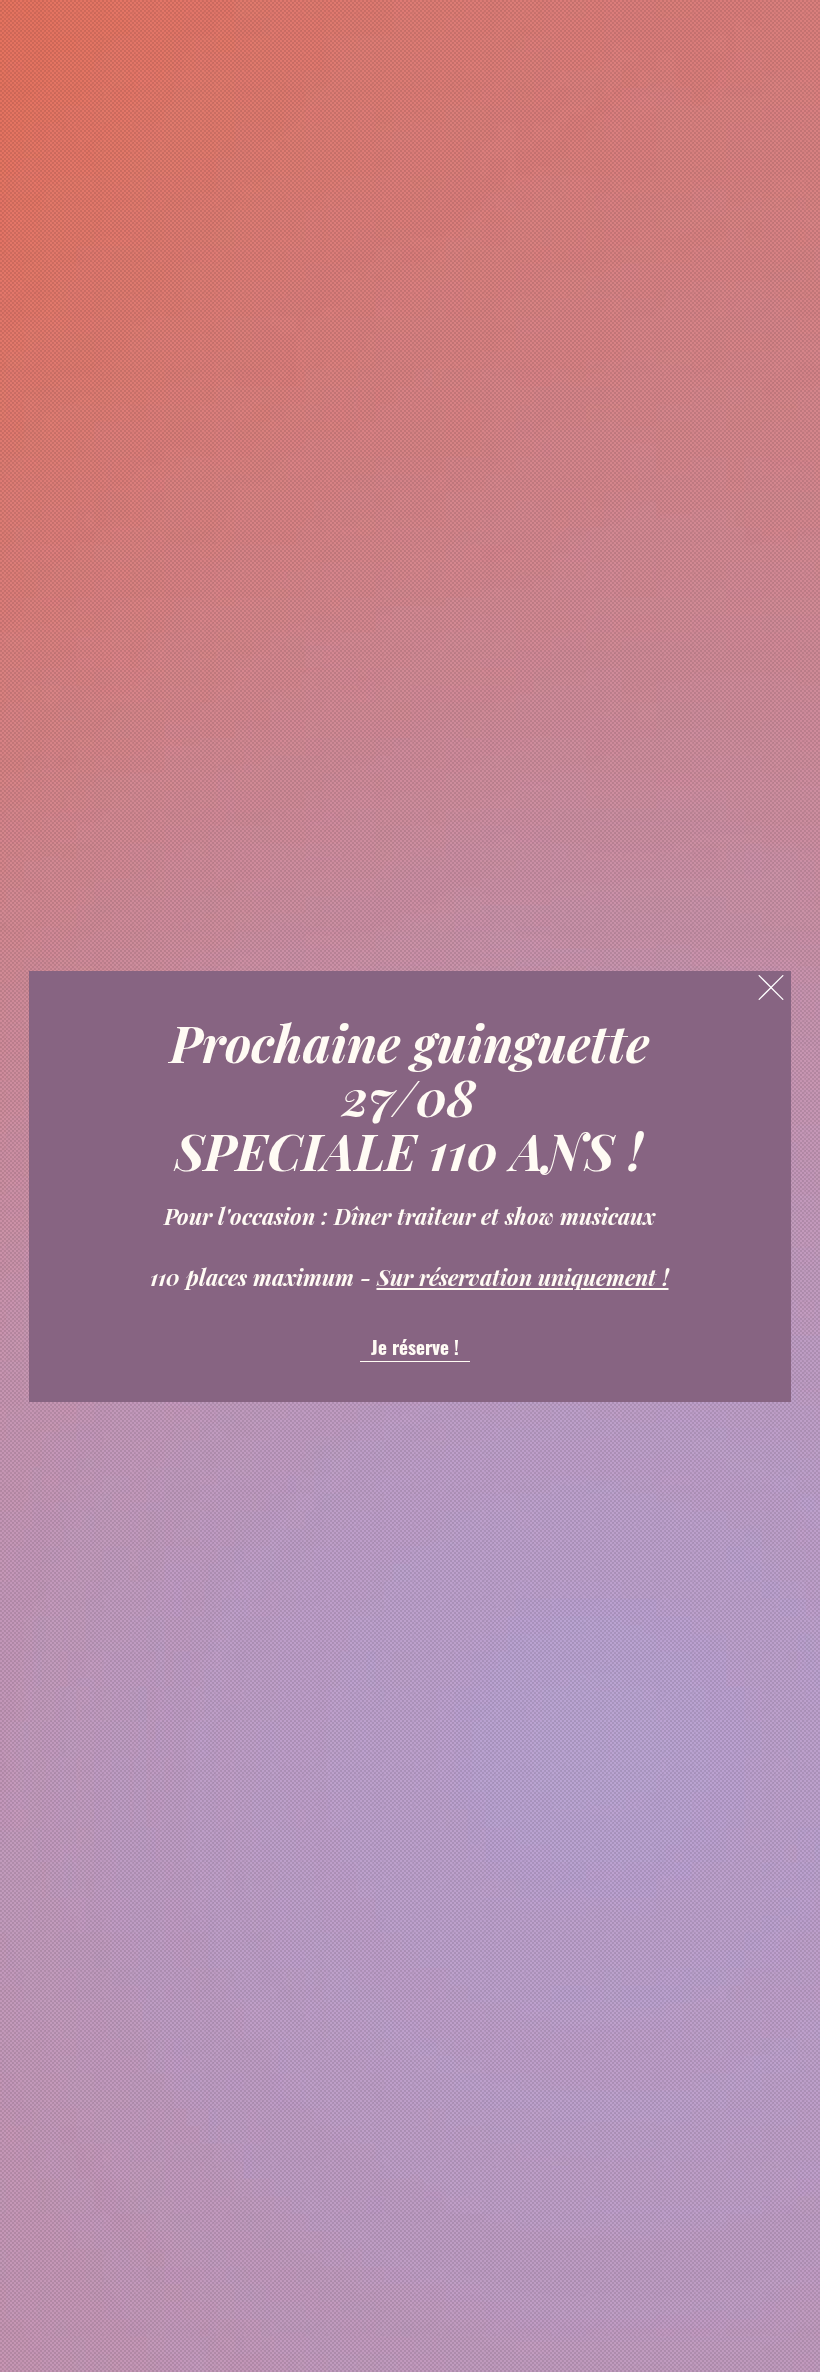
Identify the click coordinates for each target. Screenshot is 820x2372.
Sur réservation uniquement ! (523, 1277)
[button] (771, 987)
